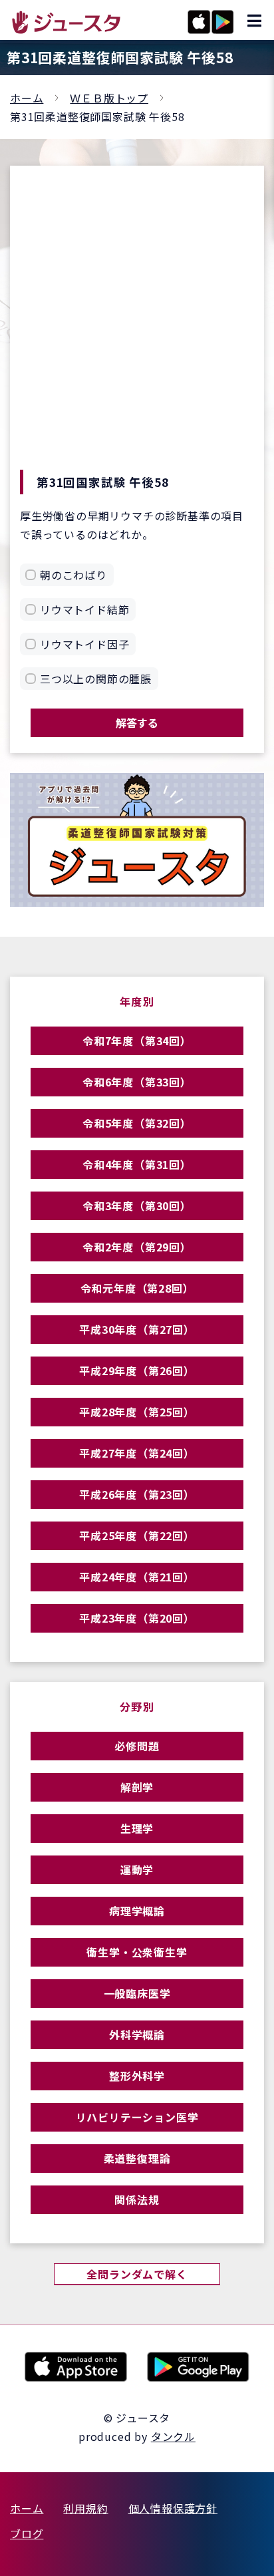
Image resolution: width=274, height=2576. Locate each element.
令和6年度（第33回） (137, 1082)
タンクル (173, 2436)
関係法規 (137, 2199)
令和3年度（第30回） (137, 1206)
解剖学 (137, 1787)
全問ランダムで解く (137, 2274)
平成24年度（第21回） (137, 1577)
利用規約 (85, 2508)
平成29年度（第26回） (137, 1370)
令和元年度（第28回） (137, 1288)
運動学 (137, 1869)
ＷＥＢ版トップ (109, 98)
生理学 (137, 1828)
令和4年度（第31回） (137, 1164)
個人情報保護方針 (173, 2508)
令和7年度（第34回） (137, 1041)
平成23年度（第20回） (137, 1618)
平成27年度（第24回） (137, 1453)
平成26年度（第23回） (137, 1494)
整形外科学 (137, 2076)
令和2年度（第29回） (137, 1247)
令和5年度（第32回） (137, 1123)
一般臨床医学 (137, 1993)
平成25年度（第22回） (137, 1535)
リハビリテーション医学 (137, 2117)
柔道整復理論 (137, 2158)
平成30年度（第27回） (137, 1329)
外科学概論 (137, 2034)
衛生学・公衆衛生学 (137, 1952)
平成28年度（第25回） (137, 1412)
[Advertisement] (137, 326)
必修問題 (137, 1746)
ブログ (27, 2533)
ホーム (27, 98)
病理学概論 (137, 1911)
